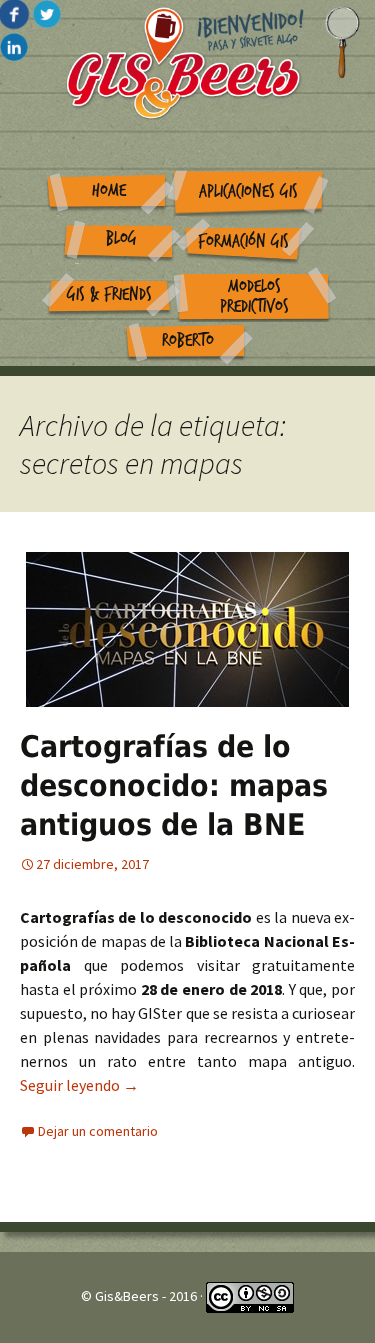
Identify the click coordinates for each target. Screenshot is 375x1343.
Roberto (188, 340)
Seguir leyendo (79, 1085)
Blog (121, 238)
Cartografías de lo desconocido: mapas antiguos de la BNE (174, 785)
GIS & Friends (109, 294)
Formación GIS (243, 241)
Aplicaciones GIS (248, 191)
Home (109, 190)
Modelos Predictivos (254, 297)
